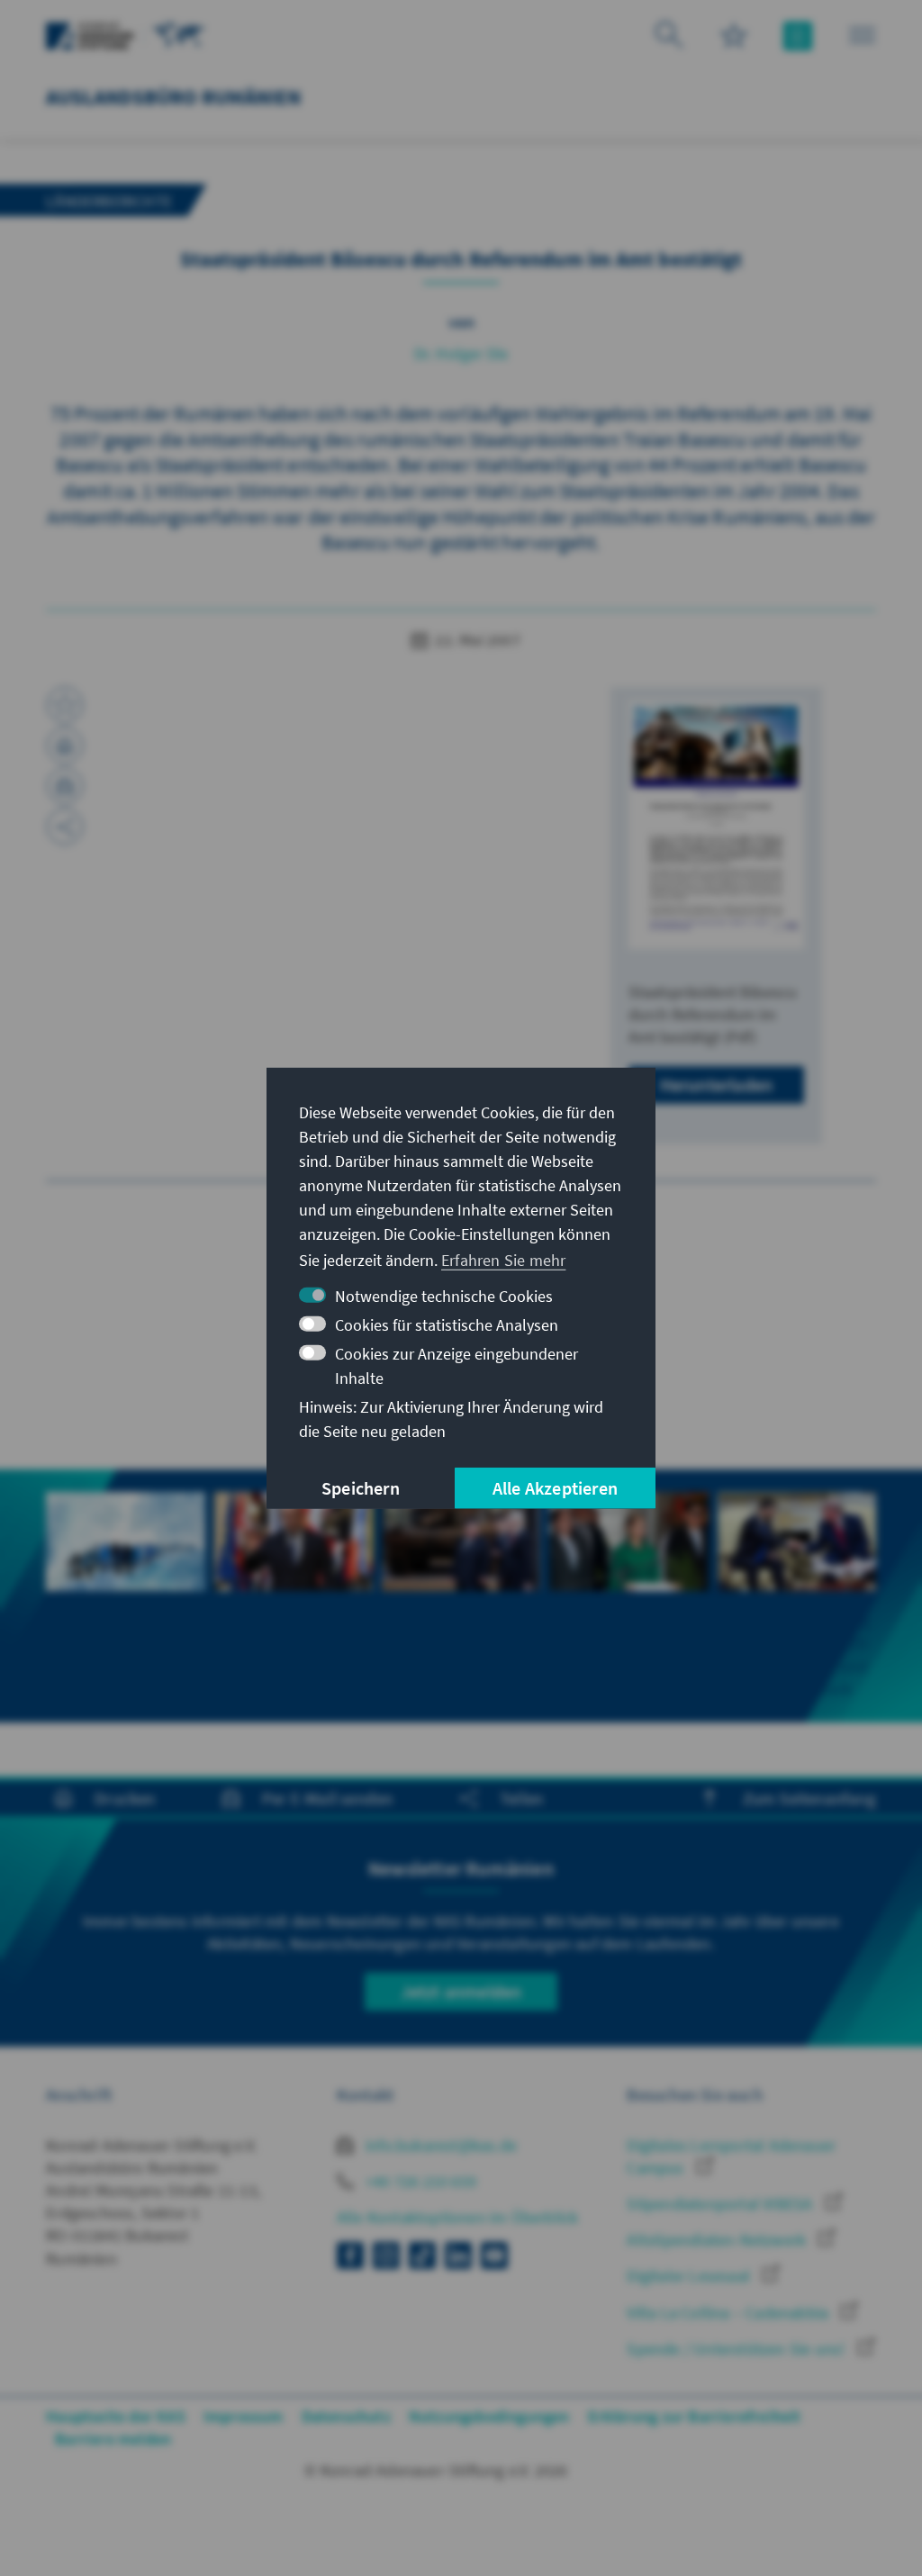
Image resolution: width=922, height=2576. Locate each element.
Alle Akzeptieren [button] (555, 1488)
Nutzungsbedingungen (489, 2416)
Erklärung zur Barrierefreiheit (695, 2416)
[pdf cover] (716, 825)
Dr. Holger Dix (461, 353)
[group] (125, 1573)
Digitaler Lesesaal (690, 2276)
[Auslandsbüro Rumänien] (179, 34)
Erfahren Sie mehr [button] (503, 1260)
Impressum (244, 2416)
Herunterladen (717, 1085)
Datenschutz (346, 2416)
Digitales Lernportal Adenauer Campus (731, 2156)
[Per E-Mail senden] (65, 786)
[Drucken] (65, 746)
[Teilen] (65, 827)
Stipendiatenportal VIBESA (721, 2204)
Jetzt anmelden (461, 1991)
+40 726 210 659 (419, 2181)
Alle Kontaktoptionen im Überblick (458, 2217)
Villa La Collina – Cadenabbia (729, 2313)
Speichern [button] (361, 1488)
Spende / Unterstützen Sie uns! (737, 2349)
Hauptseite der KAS (116, 2416)
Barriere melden (113, 2439)
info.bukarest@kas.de (439, 2145)
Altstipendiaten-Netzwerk (718, 2240)
